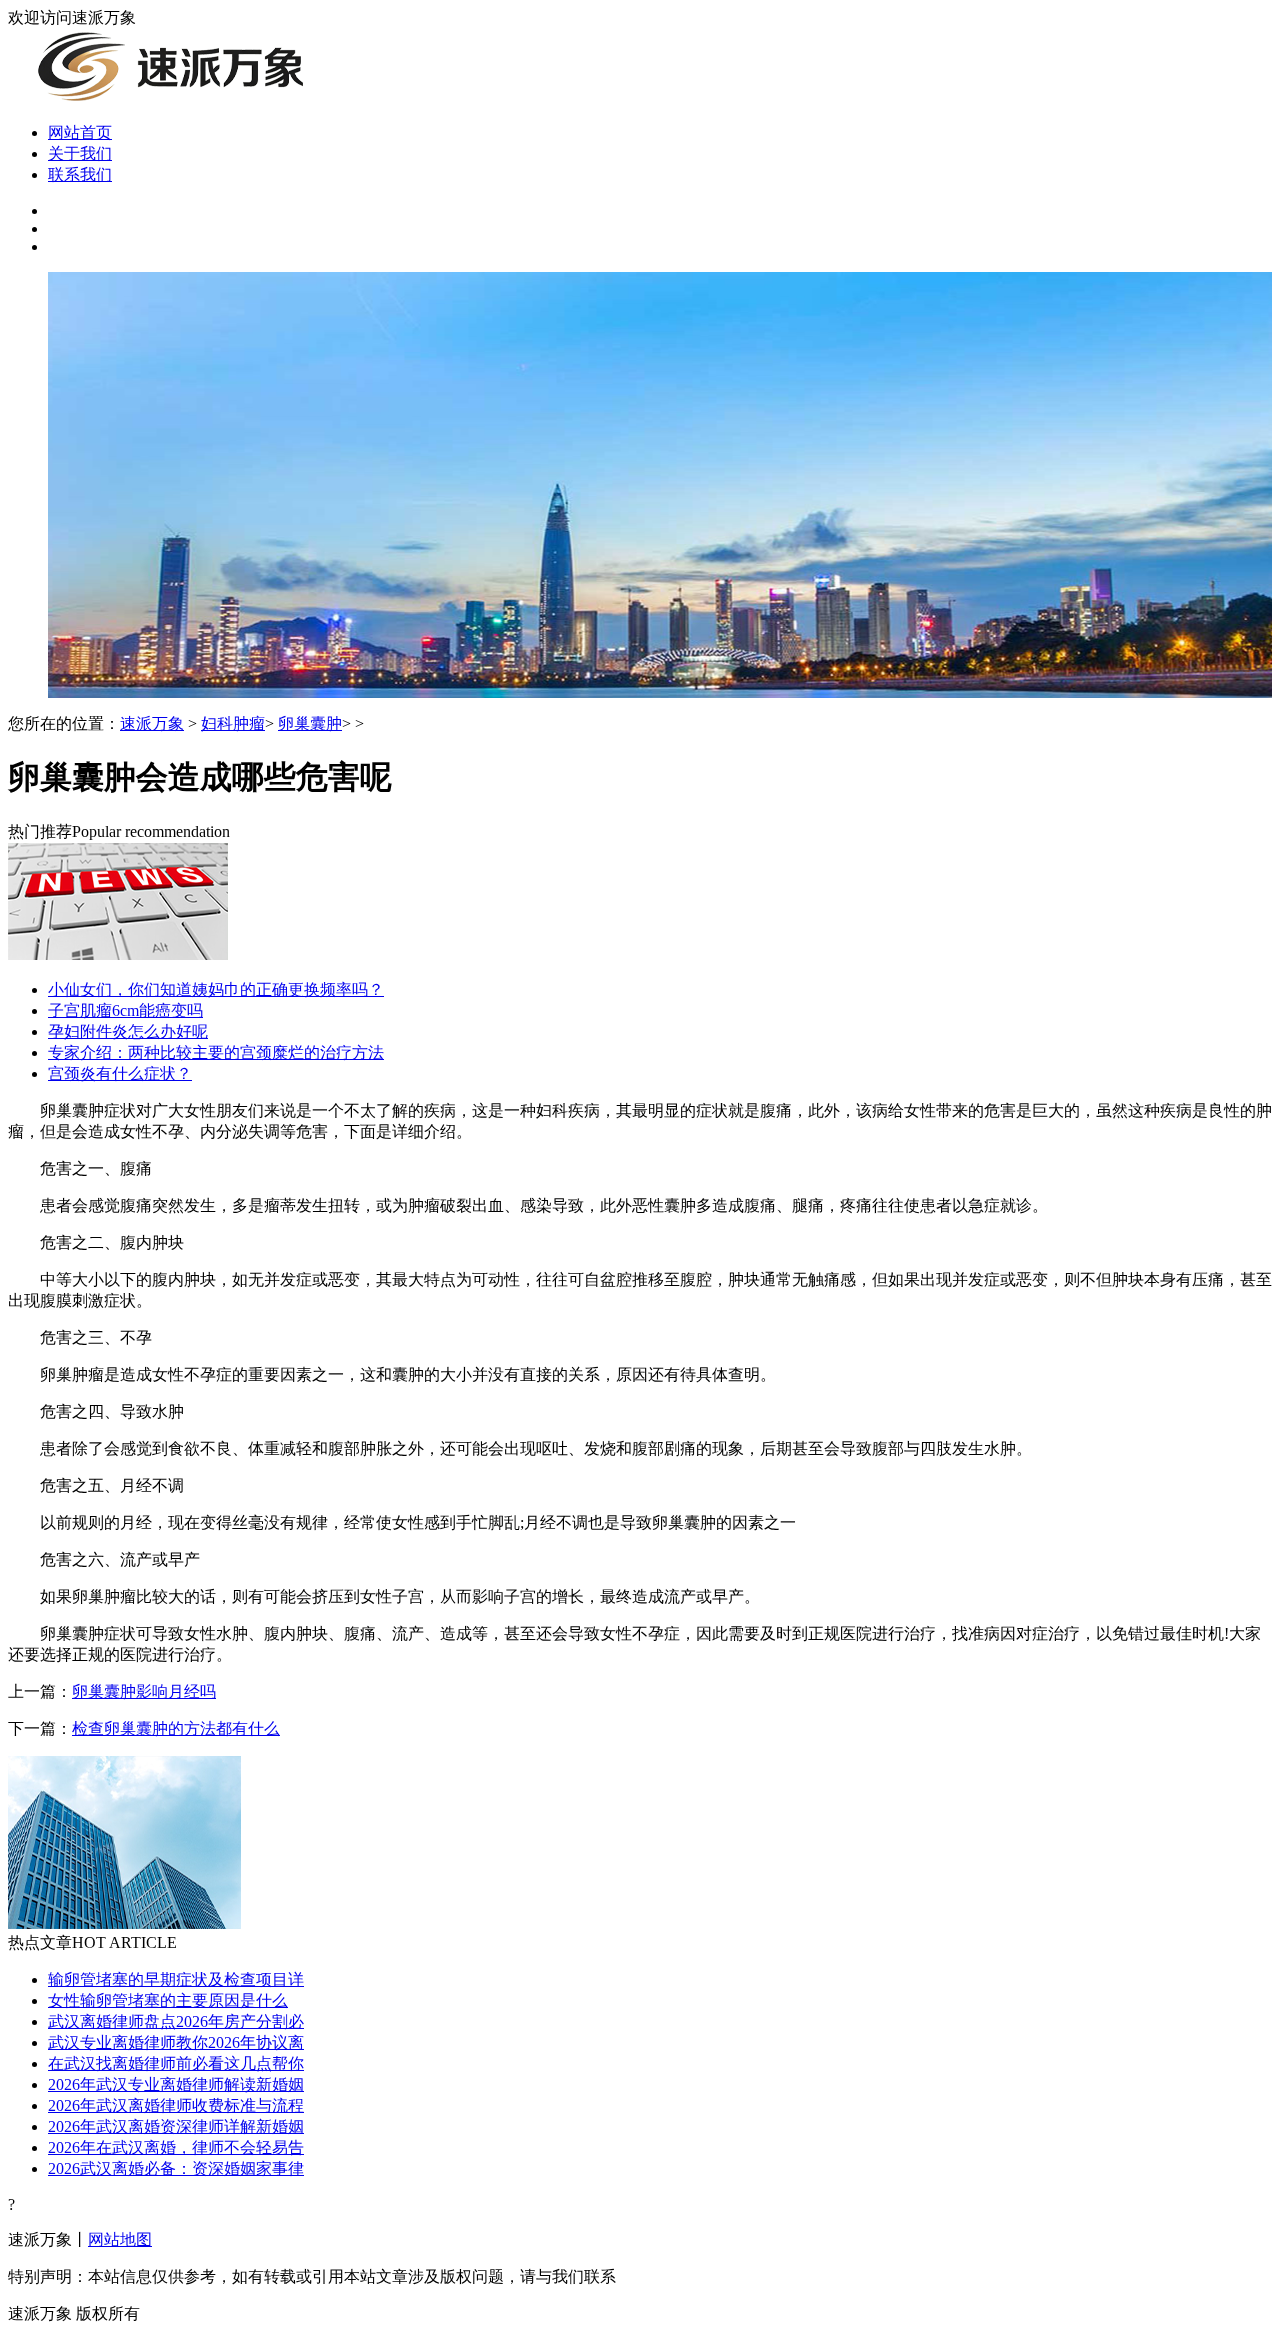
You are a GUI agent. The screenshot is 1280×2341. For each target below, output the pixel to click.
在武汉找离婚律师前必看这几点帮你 (176, 2063)
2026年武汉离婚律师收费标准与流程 (176, 2105)
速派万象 (152, 723)
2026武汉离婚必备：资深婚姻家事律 (176, 2168)
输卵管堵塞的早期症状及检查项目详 (176, 1979)
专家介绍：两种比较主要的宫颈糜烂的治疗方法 (216, 1052)
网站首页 (80, 132)
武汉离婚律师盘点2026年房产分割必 (176, 2021)
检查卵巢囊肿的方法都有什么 (176, 1728)
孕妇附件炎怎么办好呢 (128, 1031)
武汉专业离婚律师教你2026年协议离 (176, 2042)
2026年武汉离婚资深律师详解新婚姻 (176, 2126)
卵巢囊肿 (310, 723)
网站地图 (120, 2239)
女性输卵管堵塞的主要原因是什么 (168, 2000)
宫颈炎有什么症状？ (120, 1073)
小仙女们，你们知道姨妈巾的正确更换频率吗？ (216, 989)
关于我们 (80, 153)
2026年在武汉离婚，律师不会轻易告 (176, 2147)
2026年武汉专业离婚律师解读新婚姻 (176, 2084)
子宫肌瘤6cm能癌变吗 (125, 1010)
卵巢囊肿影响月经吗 (144, 1691)
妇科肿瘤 (233, 723)
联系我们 (80, 174)
